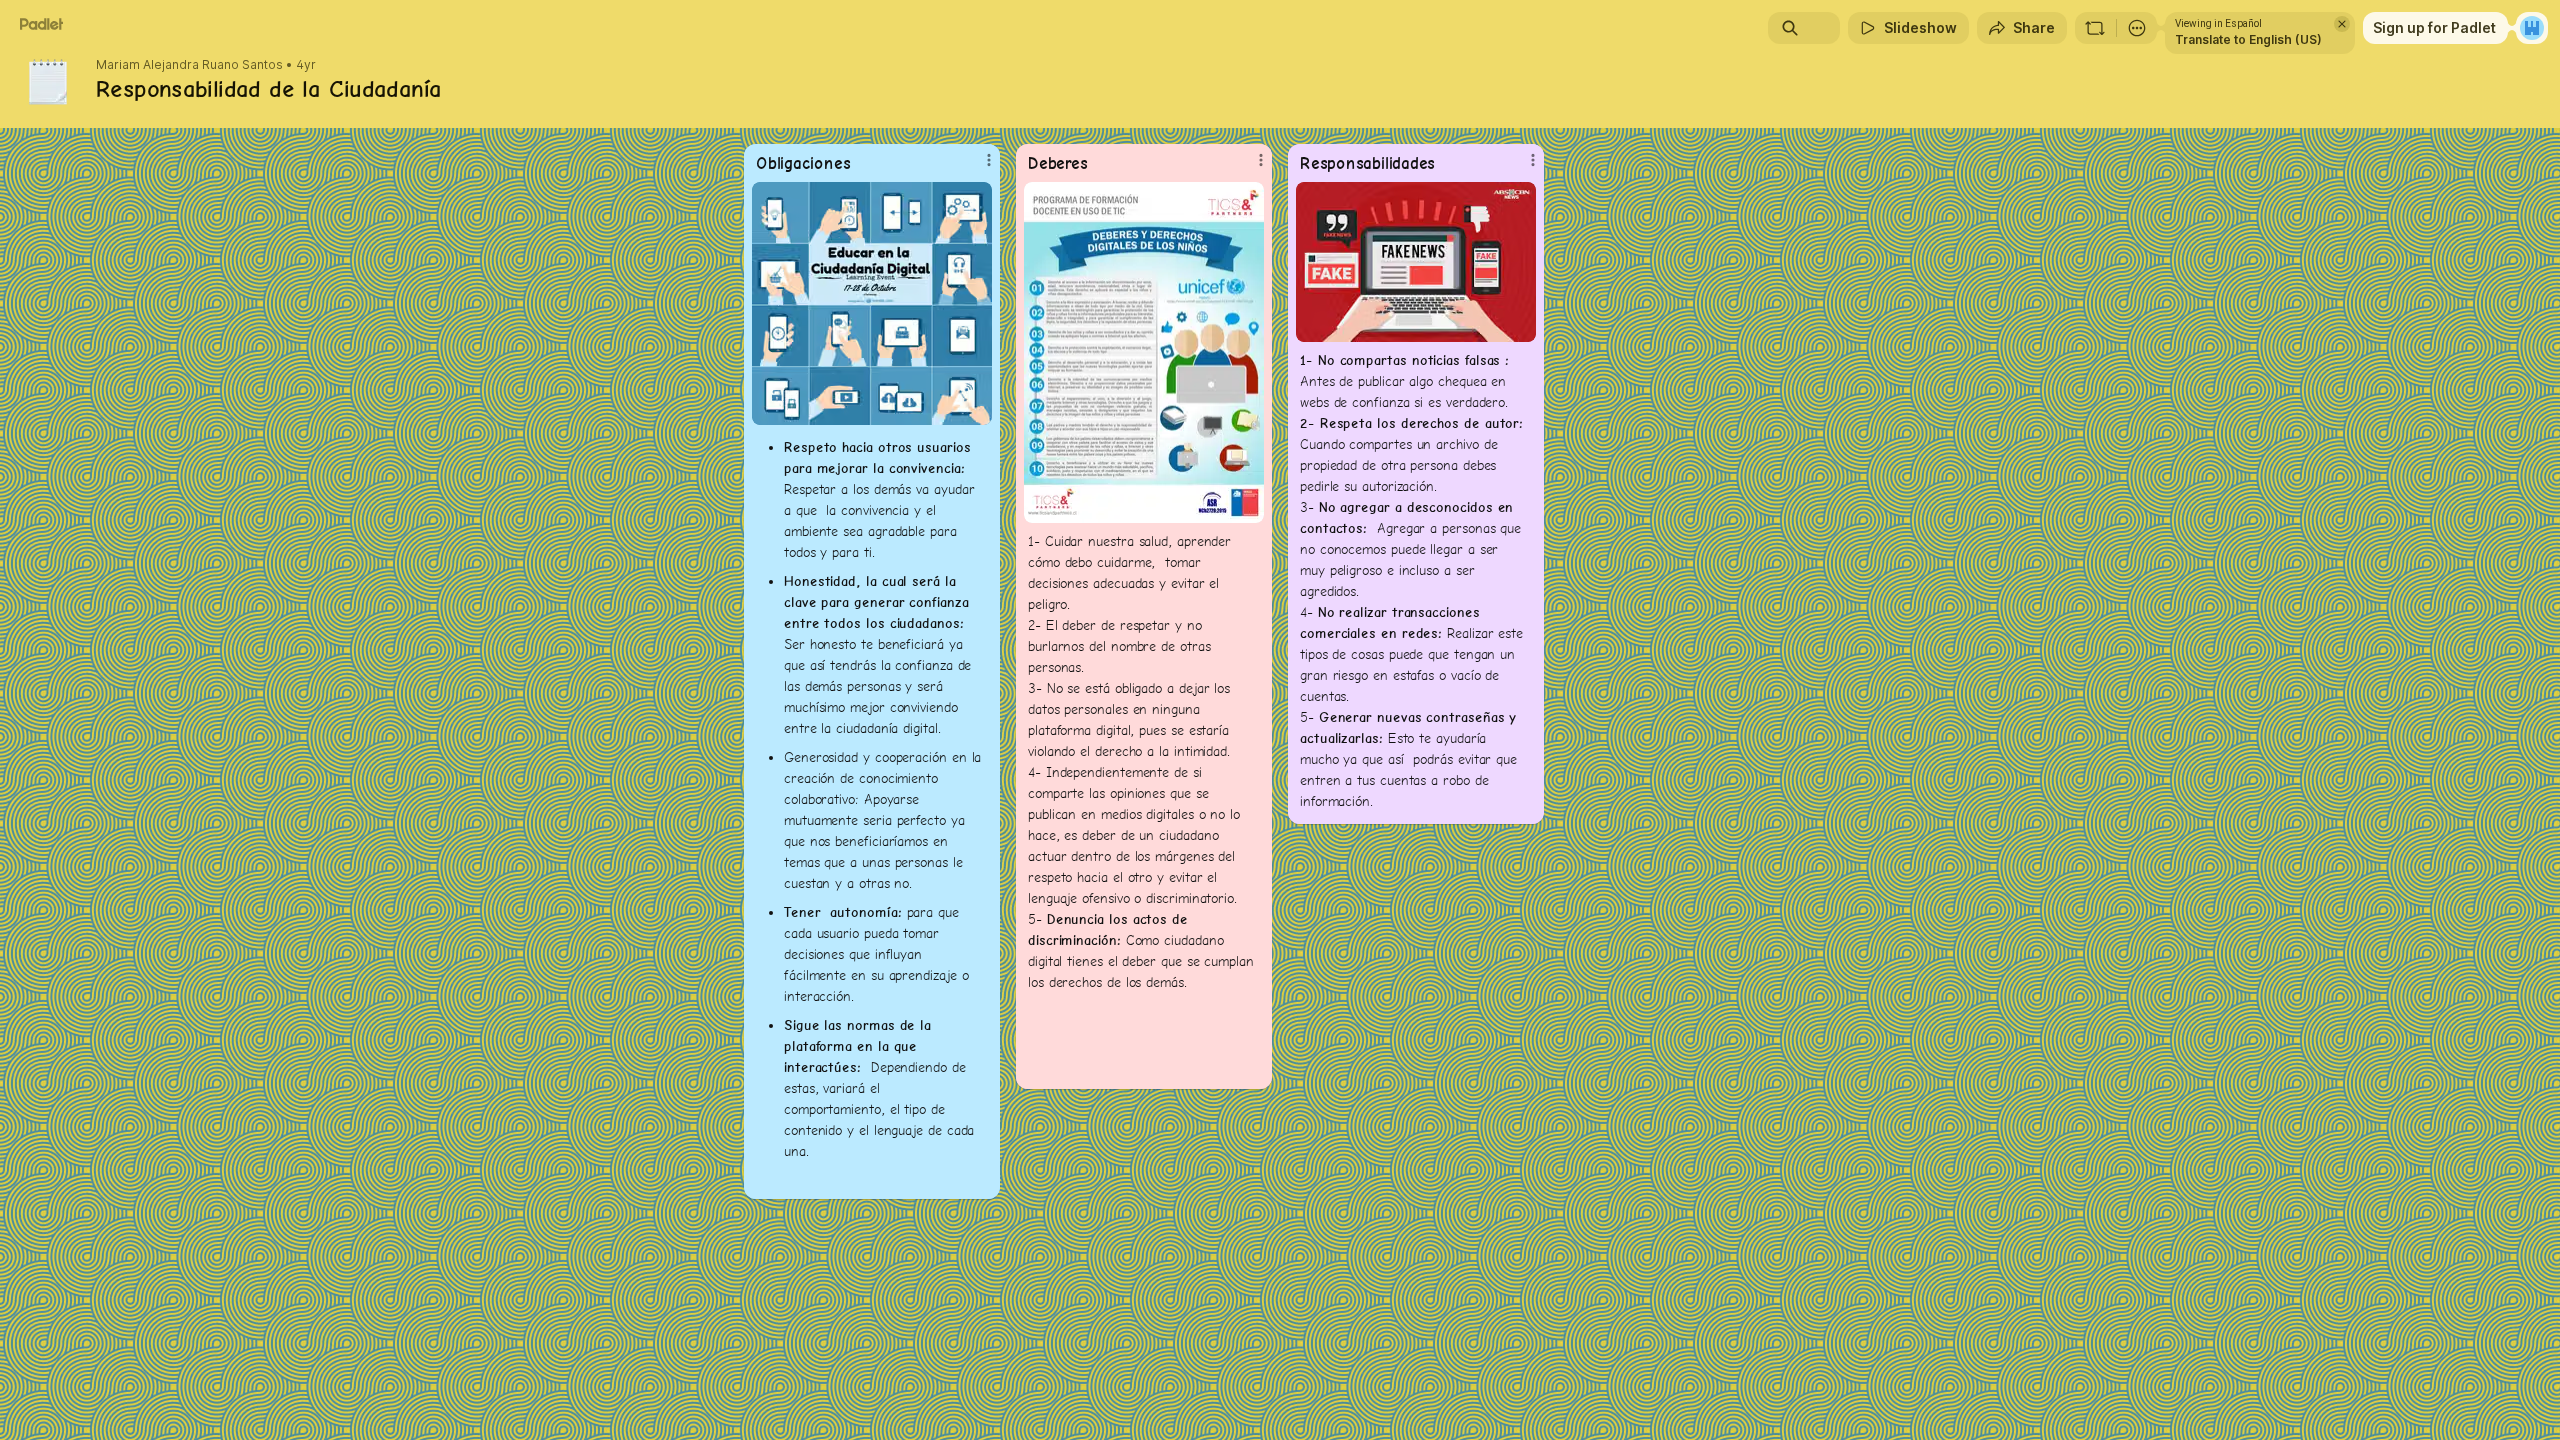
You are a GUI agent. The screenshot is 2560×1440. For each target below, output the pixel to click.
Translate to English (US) (2248, 39)
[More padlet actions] (2137, 28)
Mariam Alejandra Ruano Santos (189, 65)
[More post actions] (989, 160)
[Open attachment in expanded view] (872, 303)
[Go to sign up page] (2532, 28)
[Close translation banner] (2342, 24)
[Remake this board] (2095, 28)
